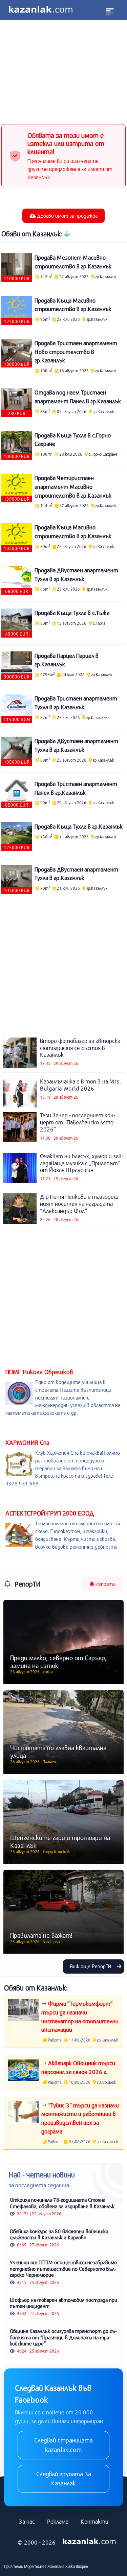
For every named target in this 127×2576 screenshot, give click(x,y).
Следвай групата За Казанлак (64, 2479)
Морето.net (35, 2566)
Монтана (56, 2566)
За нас (27, 2521)
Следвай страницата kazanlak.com (63, 2445)
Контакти (94, 2521)
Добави (67, 216)
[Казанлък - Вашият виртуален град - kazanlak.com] (41, 10)
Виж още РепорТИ (91, 1966)
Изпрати (105, 1584)
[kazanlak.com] (89, 2542)
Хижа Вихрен (77, 2566)
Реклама (58, 2521)
